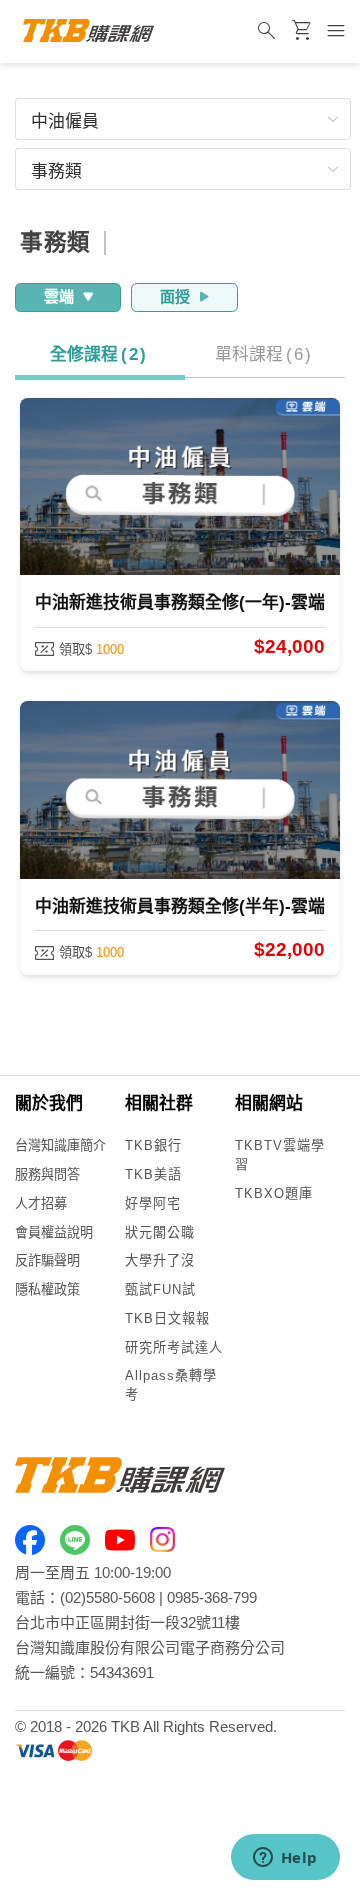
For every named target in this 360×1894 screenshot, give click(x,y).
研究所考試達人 (174, 1347)
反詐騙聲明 (47, 1260)
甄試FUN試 (160, 1289)
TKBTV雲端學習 (280, 1155)
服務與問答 (47, 1174)
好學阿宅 (153, 1203)
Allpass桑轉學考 (171, 1385)
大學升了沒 (160, 1260)
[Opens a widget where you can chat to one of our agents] (285, 1859)
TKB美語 (153, 1174)
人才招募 (41, 1203)
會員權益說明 (54, 1232)
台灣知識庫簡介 (60, 1145)
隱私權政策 (47, 1289)
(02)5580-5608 (107, 1597)
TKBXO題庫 (274, 1193)
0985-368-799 (212, 1597)
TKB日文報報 (167, 1318)
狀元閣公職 (160, 1232)
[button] (183, 119)
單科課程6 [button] (263, 354)
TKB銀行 (153, 1145)
